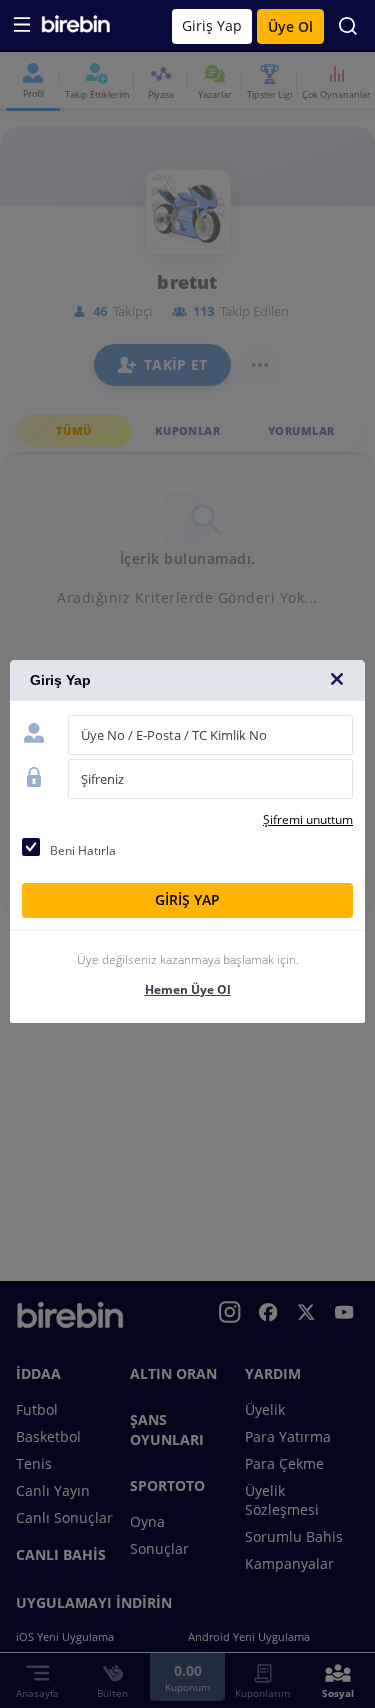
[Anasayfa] (75, 28)
